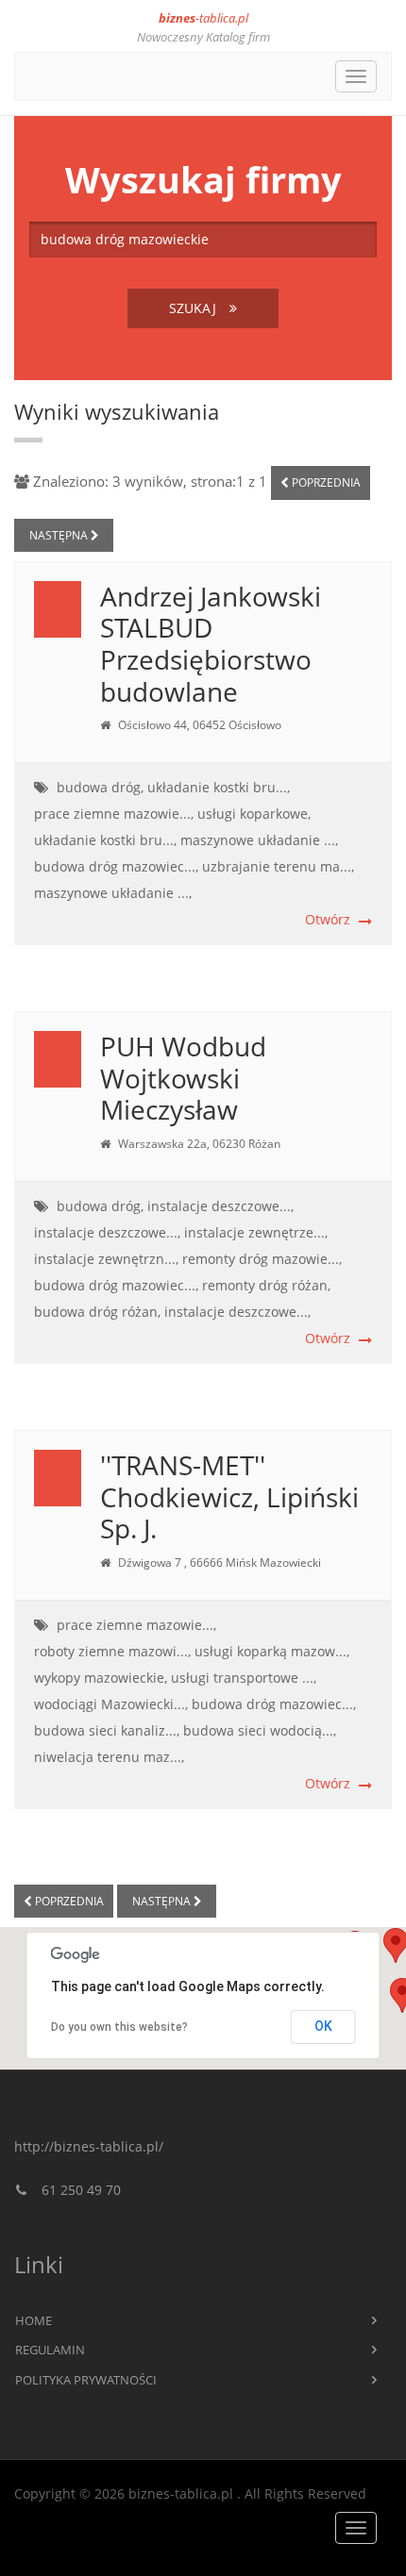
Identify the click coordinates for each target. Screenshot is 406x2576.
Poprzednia (325, 482)
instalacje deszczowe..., (220, 1206)
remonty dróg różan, (266, 1285)
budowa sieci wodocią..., (260, 1730)
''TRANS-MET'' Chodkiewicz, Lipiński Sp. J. (229, 1496)
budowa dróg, (100, 787)
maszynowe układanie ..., (259, 840)
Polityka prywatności (86, 2380)
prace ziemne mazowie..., (114, 814)
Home (34, 2320)
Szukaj (195, 308)
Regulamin (50, 2350)
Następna (60, 535)
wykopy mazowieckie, (101, 1678)
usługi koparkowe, (254, 814)
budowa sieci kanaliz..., (107, 1730)
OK (323, 2026)
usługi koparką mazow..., (272, 1651)
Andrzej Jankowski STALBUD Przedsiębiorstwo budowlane (211, 644)
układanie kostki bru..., (219, 787)
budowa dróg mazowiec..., (116, 866)
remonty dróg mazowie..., (262, 1259)
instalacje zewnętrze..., (256, 1232)
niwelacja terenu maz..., (109, 1757)
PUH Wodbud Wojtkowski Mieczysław (183, 1078)
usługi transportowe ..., (244, 1678)
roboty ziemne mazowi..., (112, 1651)
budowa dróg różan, (97, 1312)
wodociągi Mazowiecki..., (111, 1704)
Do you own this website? (119, 2027)
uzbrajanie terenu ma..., (278, 866)
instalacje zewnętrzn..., (106, 1259)
